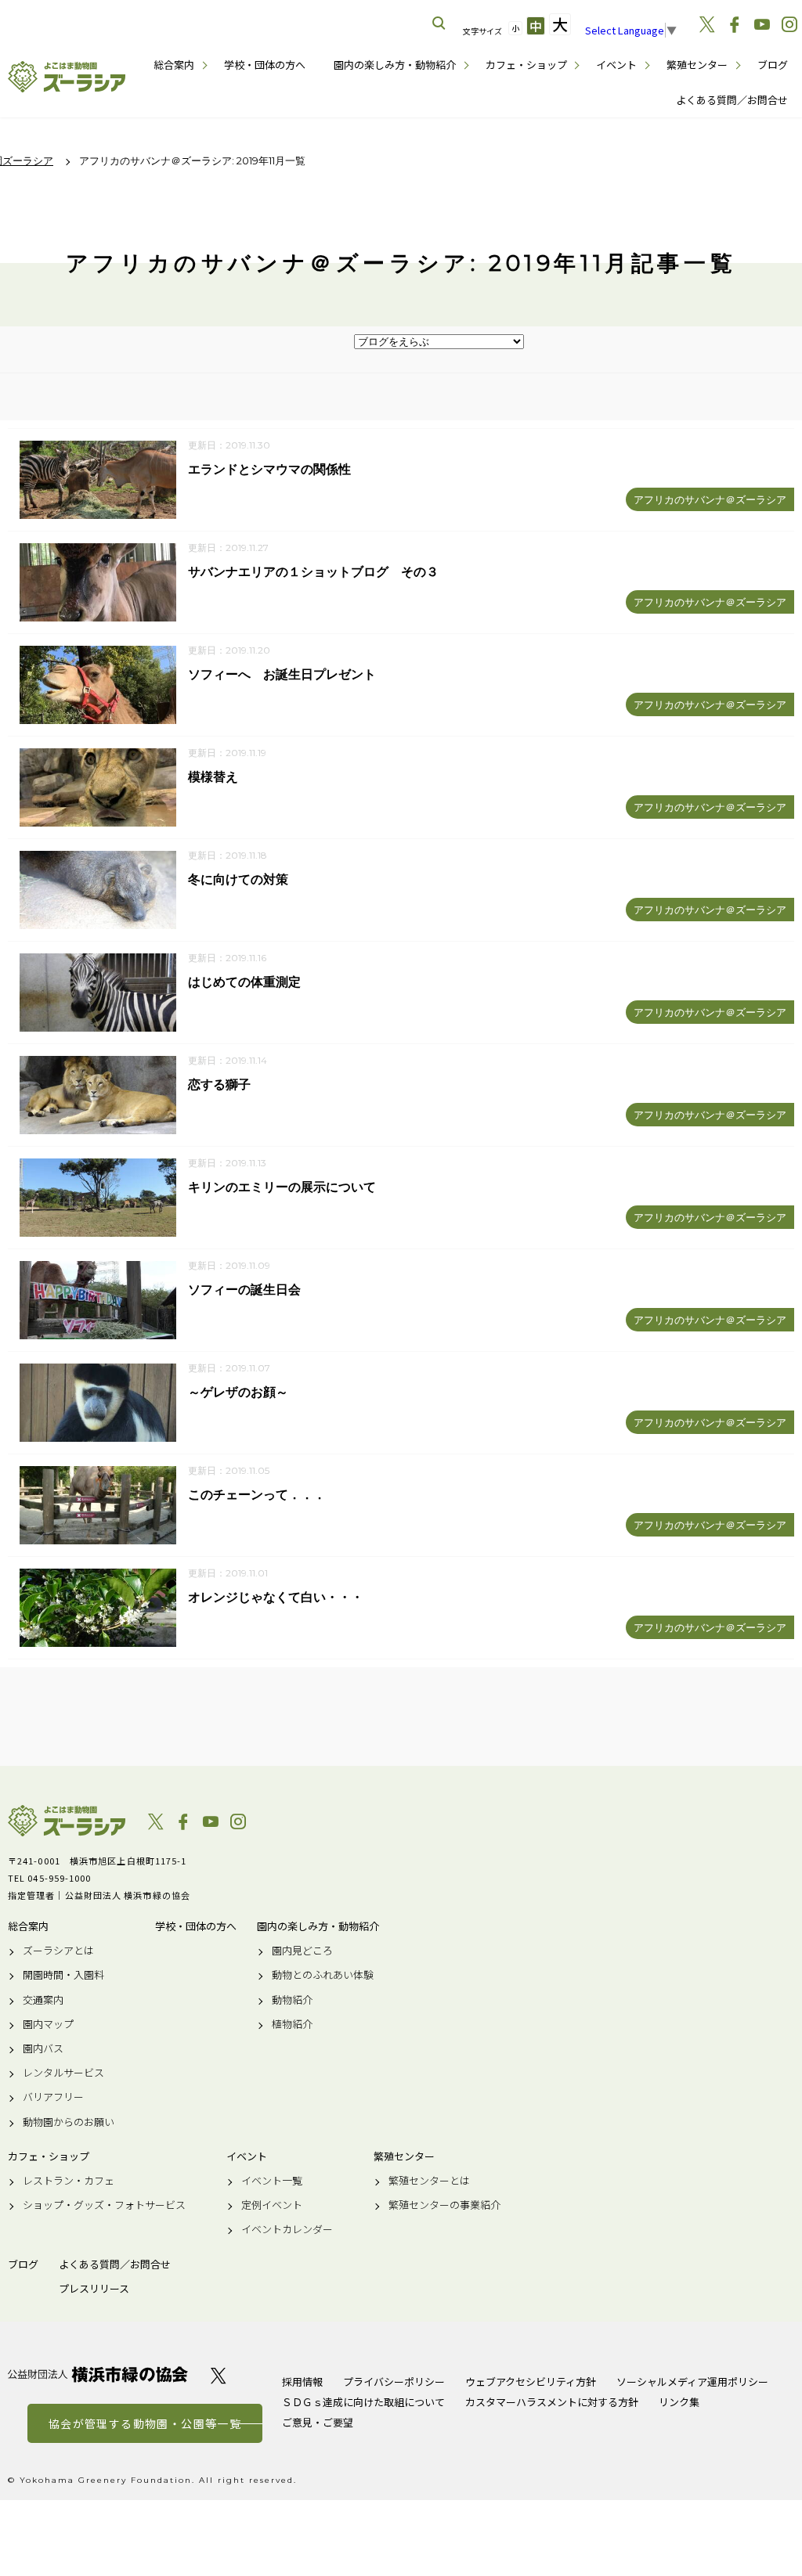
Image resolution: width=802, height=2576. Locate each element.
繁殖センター (697, 65)
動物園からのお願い (69, 2122)
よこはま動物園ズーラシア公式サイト (67, 77)
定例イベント (272, 2205)
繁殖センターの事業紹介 (444, 2205)
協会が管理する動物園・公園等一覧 (145, 2423)
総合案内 (174, 65)
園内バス (43, 2048)
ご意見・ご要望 (318, 2422)
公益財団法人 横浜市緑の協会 (98, 2374)
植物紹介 (292, 2024)
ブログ (773, 65)
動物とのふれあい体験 (323, 1975)
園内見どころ (302, 1951)
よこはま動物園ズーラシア (67, 1821)
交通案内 (43, 2000)
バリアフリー (53, 2097)
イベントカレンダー (287, 2229)
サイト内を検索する (439, 23)
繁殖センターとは (429, 2181)
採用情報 (302, 2381)
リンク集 (679, 2402)
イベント (616, 65)
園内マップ (48, 2024)
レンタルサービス (63, 2073)
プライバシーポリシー (394, 2381)
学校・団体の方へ (265, 65)
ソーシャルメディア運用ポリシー (692, 2381)
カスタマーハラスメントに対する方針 (552, 2402)
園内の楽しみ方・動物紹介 (395, 65)
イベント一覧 (272, 2181)
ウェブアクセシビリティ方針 (531, 2381)
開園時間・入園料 (63, 1975)
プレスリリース (94, 2289)
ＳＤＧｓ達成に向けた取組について (363, 2402)
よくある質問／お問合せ (732, 100)
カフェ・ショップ (526, 65)
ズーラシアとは (58, 1951)
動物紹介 (292, 2000)
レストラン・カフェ (69, 2181)
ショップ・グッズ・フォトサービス (104, 2205)
